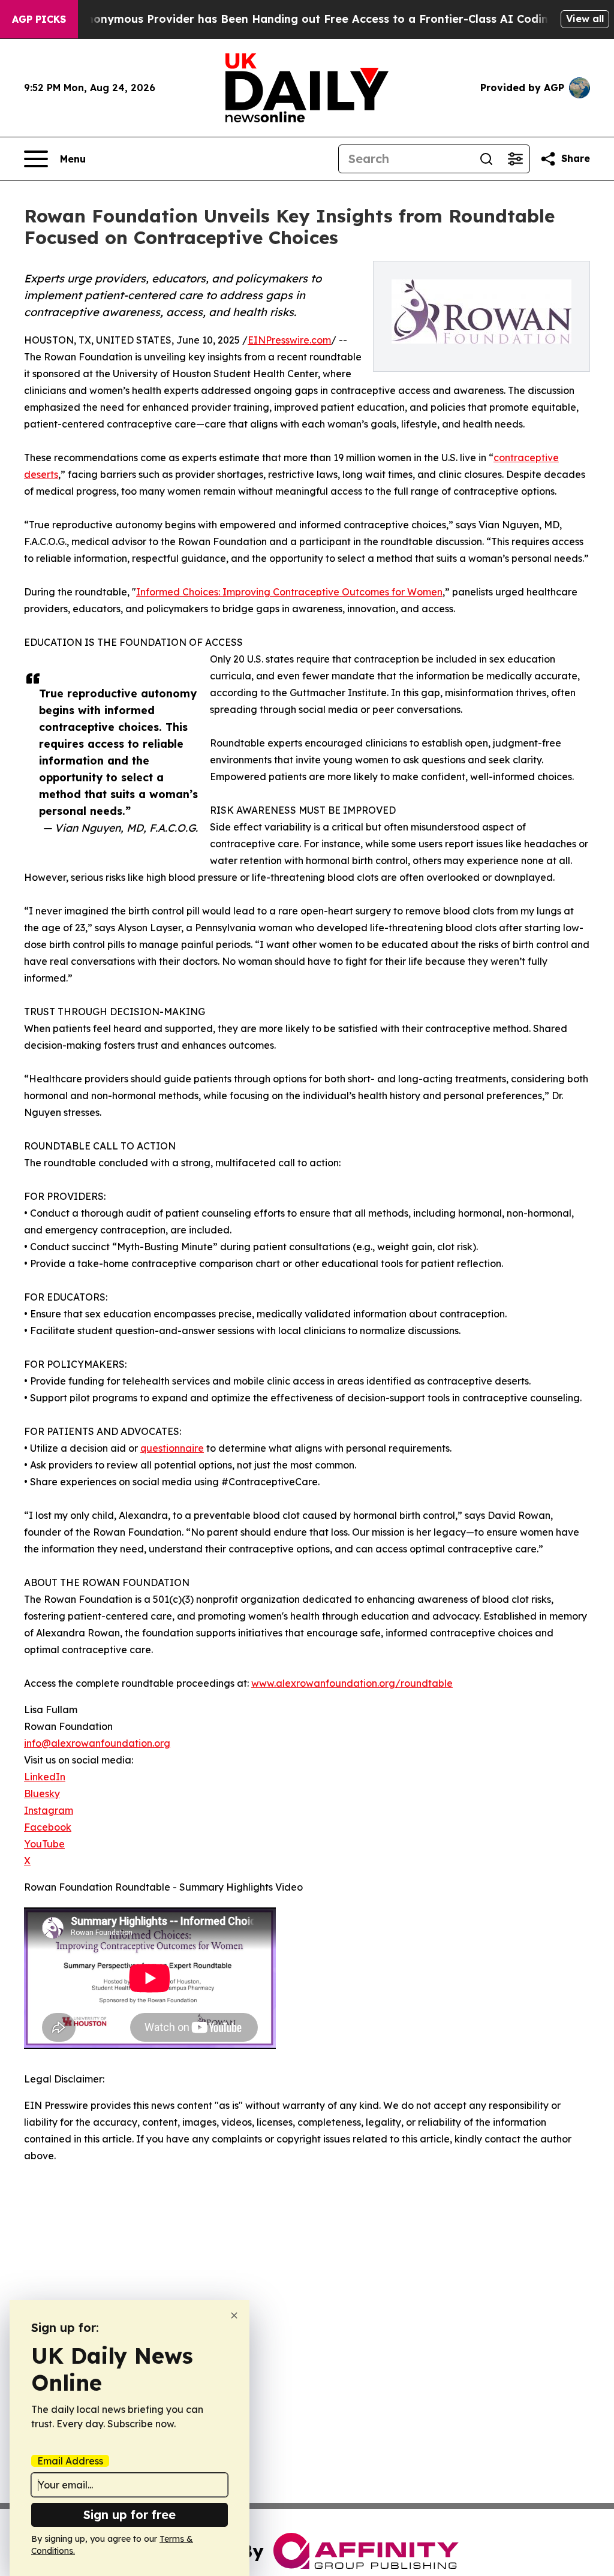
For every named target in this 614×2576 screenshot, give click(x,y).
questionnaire (172, 1448)
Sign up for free (130, 2515)
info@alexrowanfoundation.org (97, 1743)
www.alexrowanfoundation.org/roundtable (352, 1683)
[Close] (234, 2315)
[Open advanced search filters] (515, 159)
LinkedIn (45, 1777)
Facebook (48, 1827)
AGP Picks (39, 19)
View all (585, 19)
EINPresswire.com (289, 340)
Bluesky (42, 1793)
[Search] (486, 159)
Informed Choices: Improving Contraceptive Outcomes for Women (289, 592)
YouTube (44, 1844)
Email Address (70, 2461)
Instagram (49, 1810)
